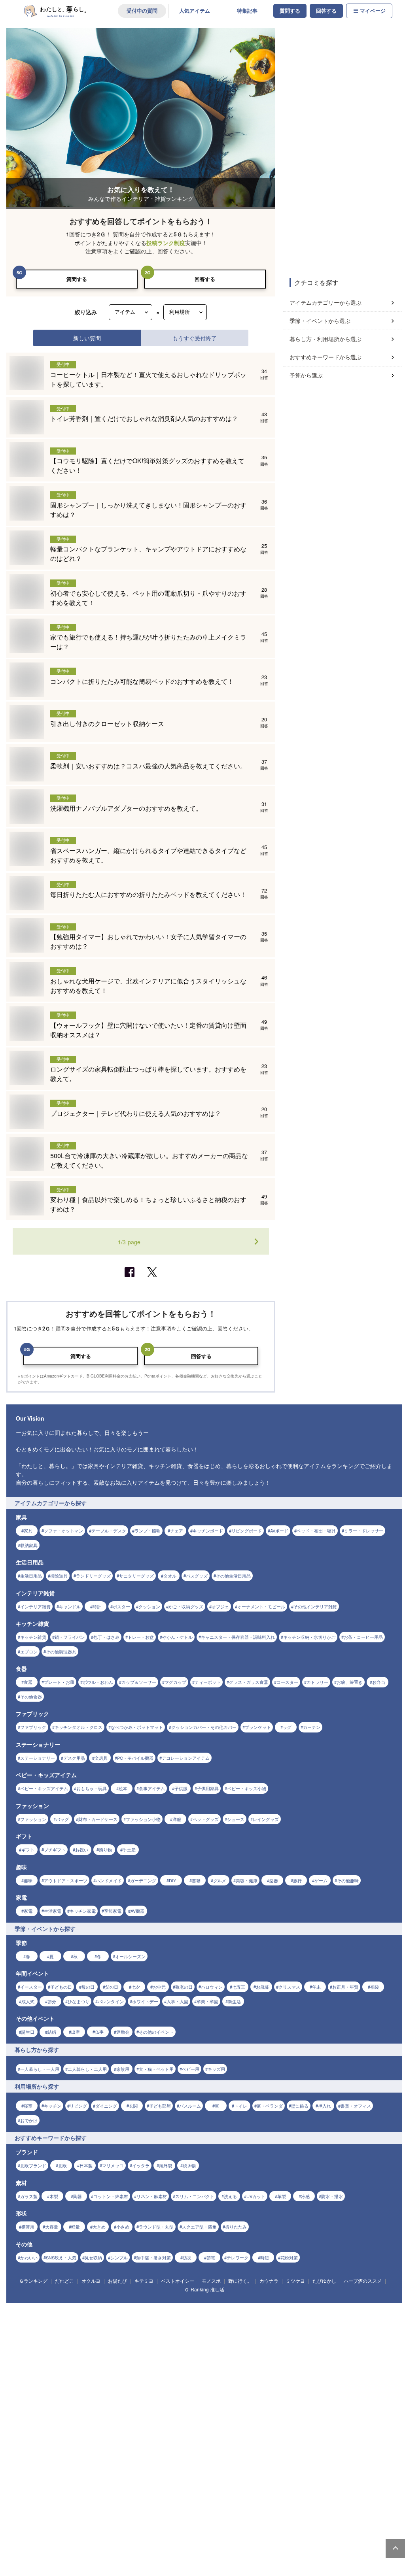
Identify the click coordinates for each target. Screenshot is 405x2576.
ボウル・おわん (98, 1682)
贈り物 (105, 1849)
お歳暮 (262, 1987)
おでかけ (29, 2120)
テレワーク (238, 2257)
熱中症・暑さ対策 (153, 2257)
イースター (31, 1987)
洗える (230, 2196)
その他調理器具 (61, 1651)
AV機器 (137, 1911)
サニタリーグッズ (136, 1576)
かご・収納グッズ (186, 1606)
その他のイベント (156, 2032)
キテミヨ (144, 2281)
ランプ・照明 (148, 1531)
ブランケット (258, 1727)
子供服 (181, 1788)
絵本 (123, 1788)
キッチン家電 (83, 1911)
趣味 (28, 1880)
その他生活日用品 (233, 1576)
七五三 (239, 1987)
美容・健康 (247, 1880)
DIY (172, 1880)
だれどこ (64, 2281)
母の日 (88, 1987)
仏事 (99, 2032)
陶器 (78, 2196)
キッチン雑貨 (33, 1637)
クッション (149, 1606)
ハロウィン (212, 1987)
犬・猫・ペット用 (156, 2069)
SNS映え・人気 (61, 2257)
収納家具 (29, 1545)
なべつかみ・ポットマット (137, 1727)
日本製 (86, 2165)
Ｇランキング (33, 2281)
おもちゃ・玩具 (92, 1788)
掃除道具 (59, 1576)
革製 (282, 2196)
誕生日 (28, 2032)
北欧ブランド (33, 2165)
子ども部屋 (160, 2106)
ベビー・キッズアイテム (44, 1788)
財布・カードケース (98, 1819)
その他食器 (31, 1697)
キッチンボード (208, 1531)
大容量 (52, 2227)
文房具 (101, 1758)
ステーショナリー (38, 1758)
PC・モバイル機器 (135, 1758)
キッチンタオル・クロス (79, 1727)
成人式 (28, 2001)
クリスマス (289, 1987)
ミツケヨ (295, 2281)
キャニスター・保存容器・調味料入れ (238, 1637)
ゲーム (321, 1880)
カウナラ (269, 2281)
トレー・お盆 (141, 1637)
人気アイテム (195, 11)
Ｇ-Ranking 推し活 (204, 2289)
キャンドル (70, 1606)
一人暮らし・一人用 (40, 2069)
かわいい (29, 2257)
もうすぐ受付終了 (195, 338)
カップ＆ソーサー (139, 1682)
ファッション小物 (143, 1819)
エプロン (29, 1651)
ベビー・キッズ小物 (247, 1788)
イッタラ (141, 2165)
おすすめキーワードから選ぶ (326, 357)
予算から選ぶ (306, 375)
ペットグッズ (206, 1819)
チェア (177, 1531)
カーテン (312, 1727)
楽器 (274, 1880)
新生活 (234, 2001)
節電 (211, 2257)
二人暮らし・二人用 (87, 2069)
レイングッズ (266, 1819)
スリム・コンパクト (195, 2196)
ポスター (121, 1606)
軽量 (76, 2227)
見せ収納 (93, 2257)
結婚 (52, 2032)
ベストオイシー (178, 2281)
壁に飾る (300, 2106)
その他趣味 (348, 1880)
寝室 (28, 2106)
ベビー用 (191, 2069)
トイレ (241, 2106)
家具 (28, 1531)
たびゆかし (324, 2281)
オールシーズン (130, 1956)
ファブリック (33, 1727)
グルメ (220, 1880)
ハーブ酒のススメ (363, 2281)
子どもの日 (61, 1987)
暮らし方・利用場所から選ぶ (326, 339)
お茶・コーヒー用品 (363, 1637)
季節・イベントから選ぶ (320, 321)
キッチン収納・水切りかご (309, 1637)
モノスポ (211, 2281)
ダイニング (106, 2106)
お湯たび (117, 2281)
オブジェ (220, 1606)
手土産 (129, 1849)
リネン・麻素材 (152, 2196)
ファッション (33, 1819)
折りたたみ (236, 2227)
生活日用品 (31, 1576)
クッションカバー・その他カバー (204, 1727)
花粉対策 (289, 2257)
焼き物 (189, 2165)
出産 (76, 2032)
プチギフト (55, 1849)
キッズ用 (216, 2069)
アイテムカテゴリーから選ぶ (326, 302)
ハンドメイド (109, 1880)
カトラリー (317, 1682)
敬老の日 (184, 1987)
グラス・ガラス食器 (249, 1682)
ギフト (28, 1849)
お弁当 (379, 1682)
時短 (265, 2257)
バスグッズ (197, 1576)
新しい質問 (87, 338)
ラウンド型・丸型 (156, 2227)
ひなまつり (79, 2001)
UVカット (256, 2196)
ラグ (287, 1727)
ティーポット (208, 1682)
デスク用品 (74, 1758)
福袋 (375, 1987)
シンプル (119, 2257)
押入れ (325, 2106)
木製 (54, 2196)
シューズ (236, 1819)
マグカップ (175, 1682)
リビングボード (247, 1531)
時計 (97, 1606)
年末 (316, 1987)
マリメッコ (113, 2165)
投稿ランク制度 (166, 243)
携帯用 (28, 2227)
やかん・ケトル (177, 1637)
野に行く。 (240, 2281)
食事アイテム (152, 1788)
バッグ (62, 1819)
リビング (78, 2106)
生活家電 (53, 1911)
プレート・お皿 (59, 1682)
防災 (187, 2257)
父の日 (112, 1987)
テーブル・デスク (109, 1531)
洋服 (177, 1819)
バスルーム (190, 2106)
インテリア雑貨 (35, 1606)
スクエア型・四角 (199, 2227)
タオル (170, 1576)
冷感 (305, 2196)
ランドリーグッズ (93, 1576)
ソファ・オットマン (63, 1531)
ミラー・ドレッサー (364, 1531)
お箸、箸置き (350, 1682)
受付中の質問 (142, 11)
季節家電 (113, 1911)
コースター (287, 1682)
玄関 (133, 2106)
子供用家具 (208, 1788)
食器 (28, 1682)
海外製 (166, 2165)
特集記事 (247, 11)
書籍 (196, 1880)
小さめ (123, 2227)
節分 (52, 2001)
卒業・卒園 (207, 2001)
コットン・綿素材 (111, 2196)
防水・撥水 (332, 2196)
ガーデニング (143, 1880)
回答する (326, 11)
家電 (28, 1911)
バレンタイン (111, 2001)
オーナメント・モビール (261, 1606)
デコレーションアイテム (186, 1758)
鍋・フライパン (70, 1637)
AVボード (279, 1531)
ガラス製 (29, 2196)
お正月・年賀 (345, 1987)
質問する (290, 11)
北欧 (62, 2165)
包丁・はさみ (106, 1637)
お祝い (82, 1849)
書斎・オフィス (356, 2106)
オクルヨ (91, 2281)
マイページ (373, 11)
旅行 (297, 1880)
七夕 (136, 1987)
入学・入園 (177, 2001)
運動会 (123, 2032)
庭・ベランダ (270, 2106)
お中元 (159, 1987)
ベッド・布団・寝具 (316, 1531)
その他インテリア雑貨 (315, 1606)
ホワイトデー (145, 2001)
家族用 (123, 2069)
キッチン (53, 2106)
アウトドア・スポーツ (66, 1880)
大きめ (99, 2227)
